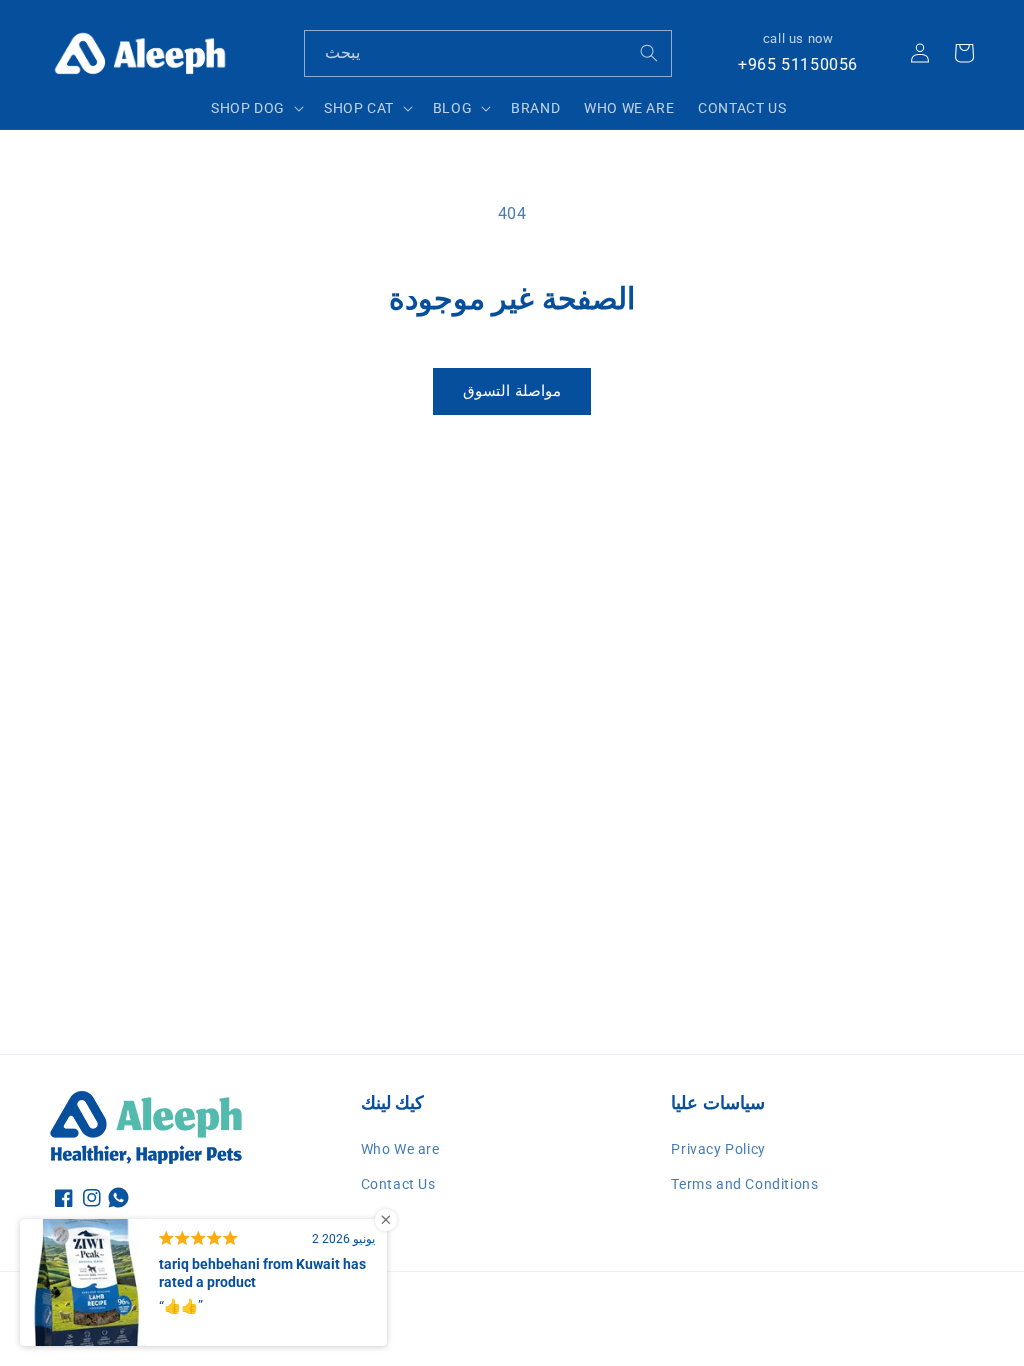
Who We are (400, 1149)
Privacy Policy (718, 1149)
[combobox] (488, 53)
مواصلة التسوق (512, 391)
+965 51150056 (798, 64)
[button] (255, 108)
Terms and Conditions (744, 1184)
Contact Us (398, 1184)
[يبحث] (649, 53)
